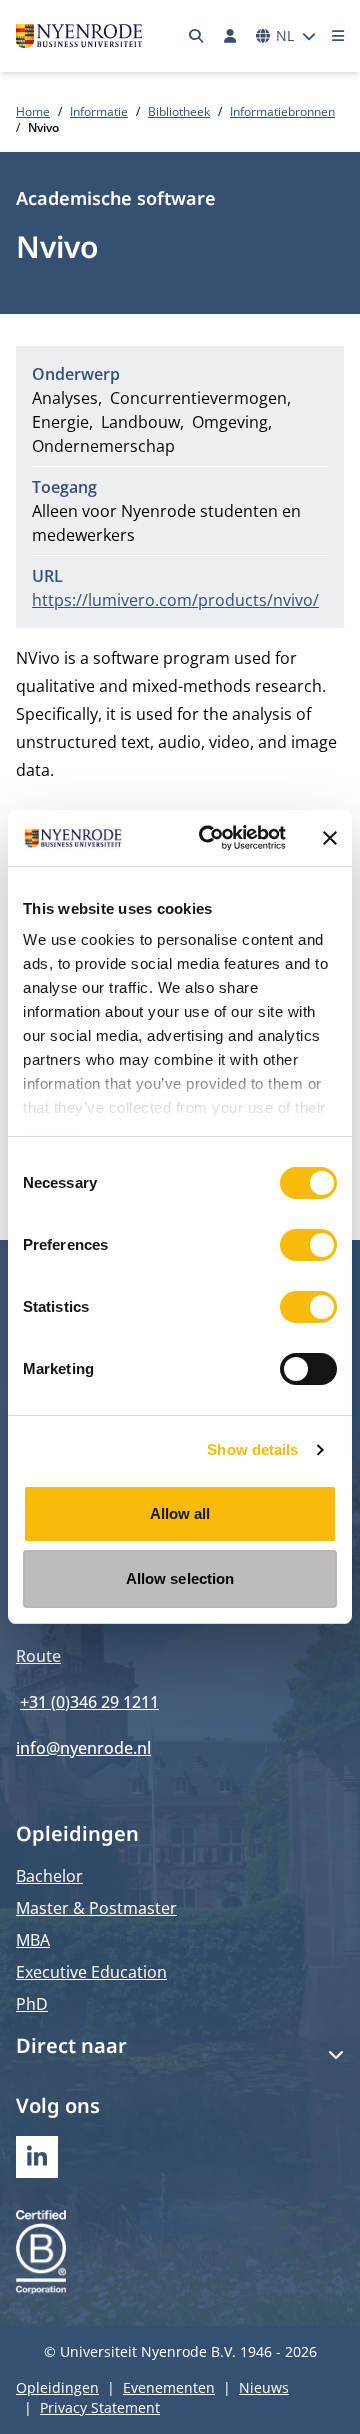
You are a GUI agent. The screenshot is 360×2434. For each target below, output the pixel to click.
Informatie (99, 111)
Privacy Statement (100, 2407)
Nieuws (264, 2387)
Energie (60, 422)
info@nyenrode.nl (83, 1748)
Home (33, 111)
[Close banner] (330, 838)
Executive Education (91, 1972)
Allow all (180, 1513)
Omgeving (230, 422)
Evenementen (169, 2387)
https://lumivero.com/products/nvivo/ (175, 600)
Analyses (65, 398)
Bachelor (49, 1876)
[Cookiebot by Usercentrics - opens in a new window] (211, 838)
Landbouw (140, 422)
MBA (33, 1940)
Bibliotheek (179, 111)
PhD (32, 2004)
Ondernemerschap (103, 446)
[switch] (308, 1245)
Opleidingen (57, 2387)
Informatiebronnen (282, 111)
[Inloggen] (230, 36)
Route (38, 1656)
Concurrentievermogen (198, 398)
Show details (252, 1449)
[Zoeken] (197, 36)
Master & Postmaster (96, 1908)
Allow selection (180, 1578)
